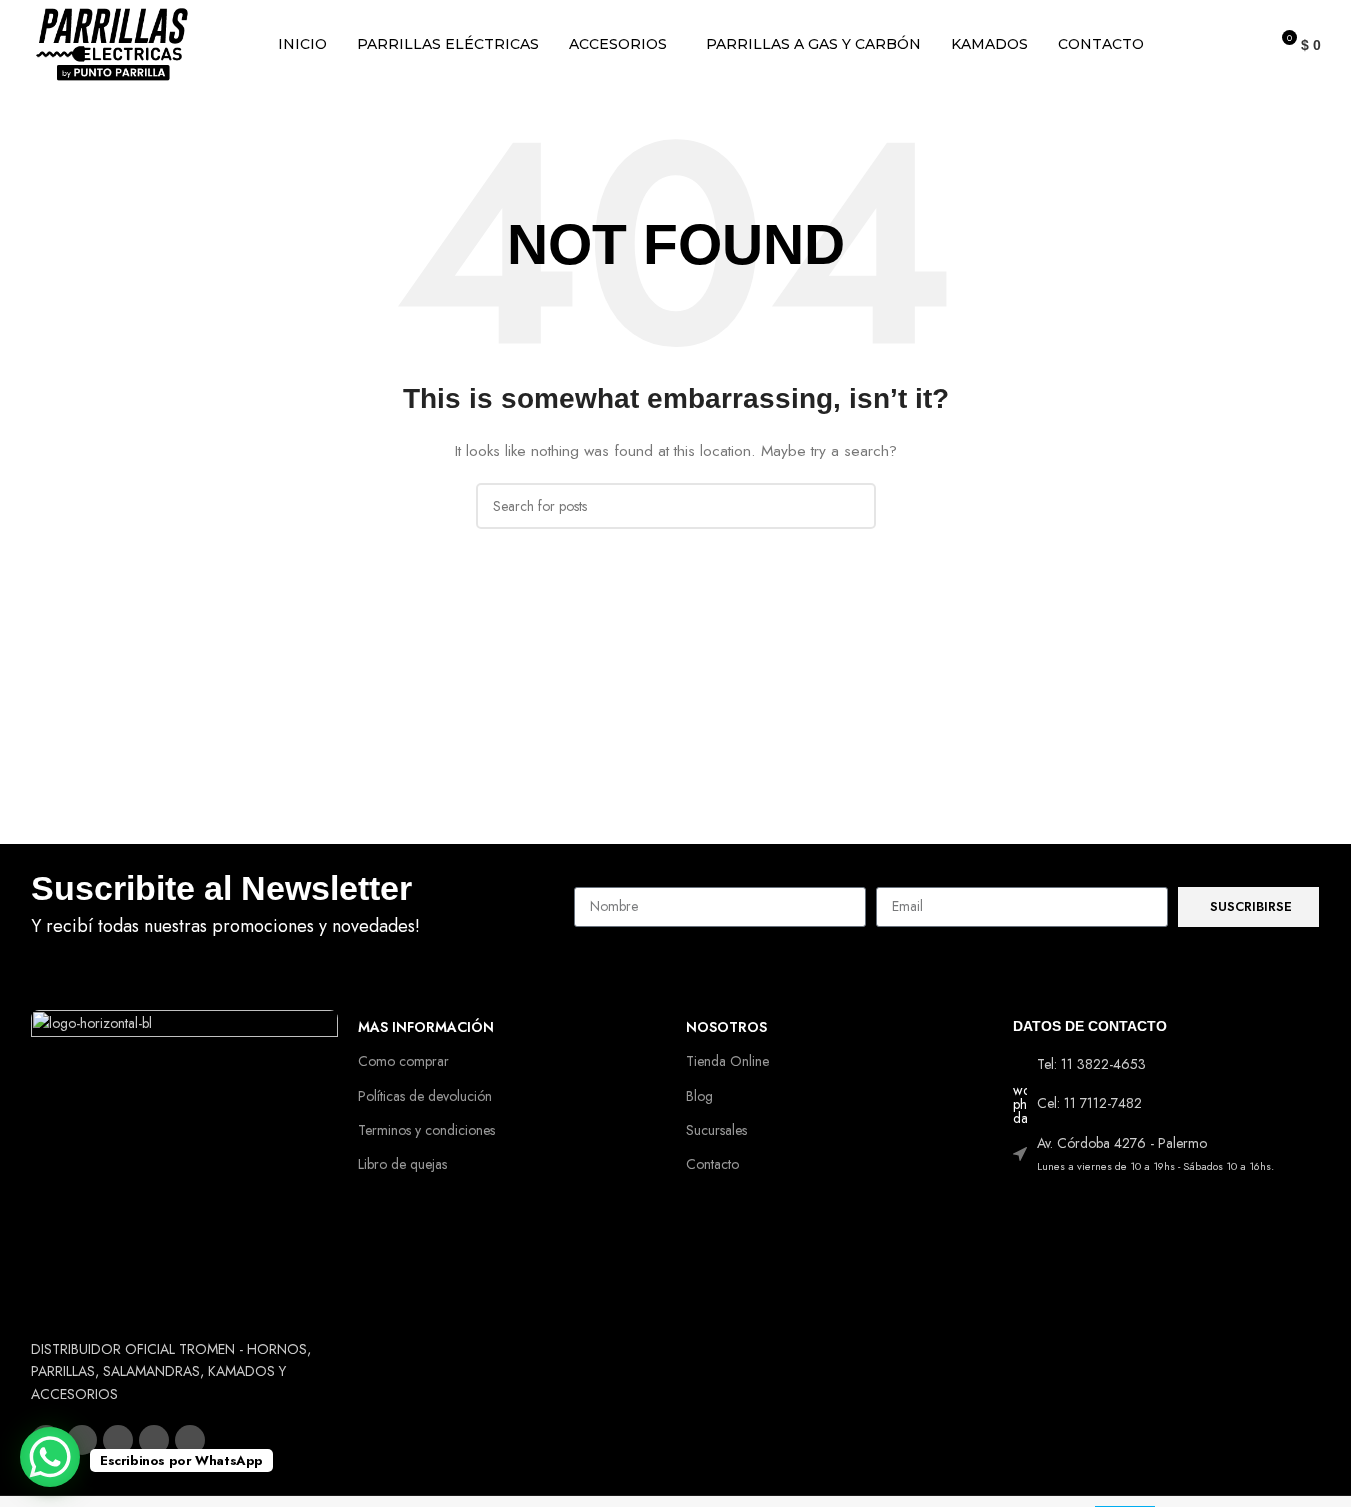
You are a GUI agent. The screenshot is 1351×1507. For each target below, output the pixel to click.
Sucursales (716, 1130)
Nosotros (726, 1027)
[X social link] (82, 1440)
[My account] (1208, 45)
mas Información (426, 1027)
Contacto (712, 1164)
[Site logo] (112, 43)
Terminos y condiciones (426, 1130)
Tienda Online (727, 1061)
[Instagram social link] (118, 1440)
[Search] (1244, 45)
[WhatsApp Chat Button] (50, 1457)
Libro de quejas (402, 1164)
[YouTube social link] (154, 1440)
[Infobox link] (293, 907)
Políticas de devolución (425, 1096)
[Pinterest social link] (190, 1440)
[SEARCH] (853, 506)
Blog (699, 1096)
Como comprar (403, 1061)
